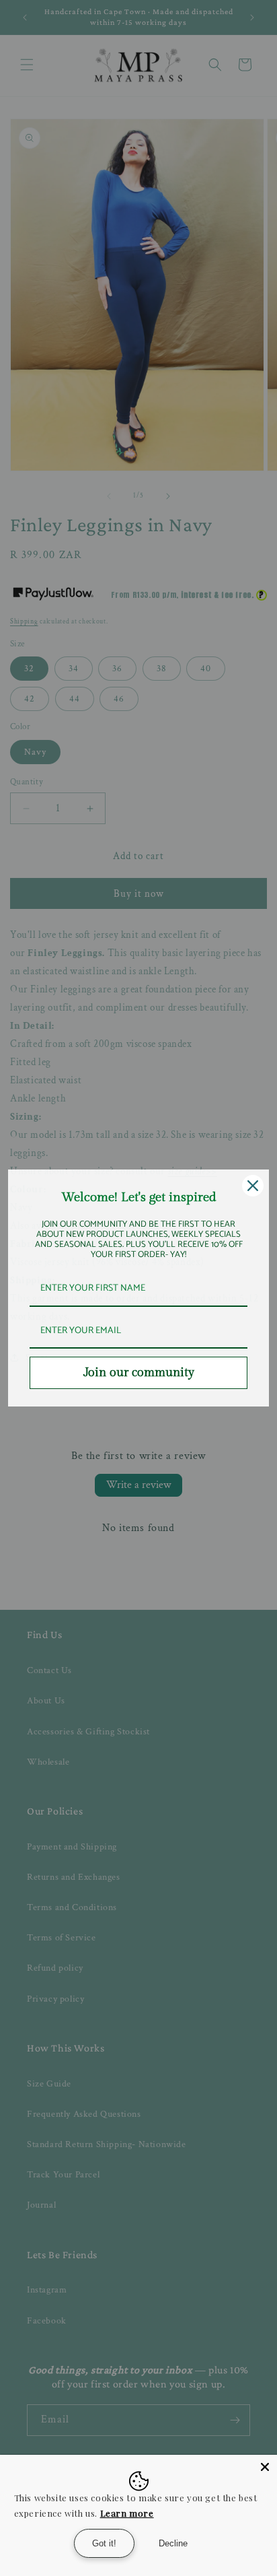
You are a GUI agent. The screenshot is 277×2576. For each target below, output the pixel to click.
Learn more (127, 2513)
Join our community (139, 1372)
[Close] (265, 2467)
